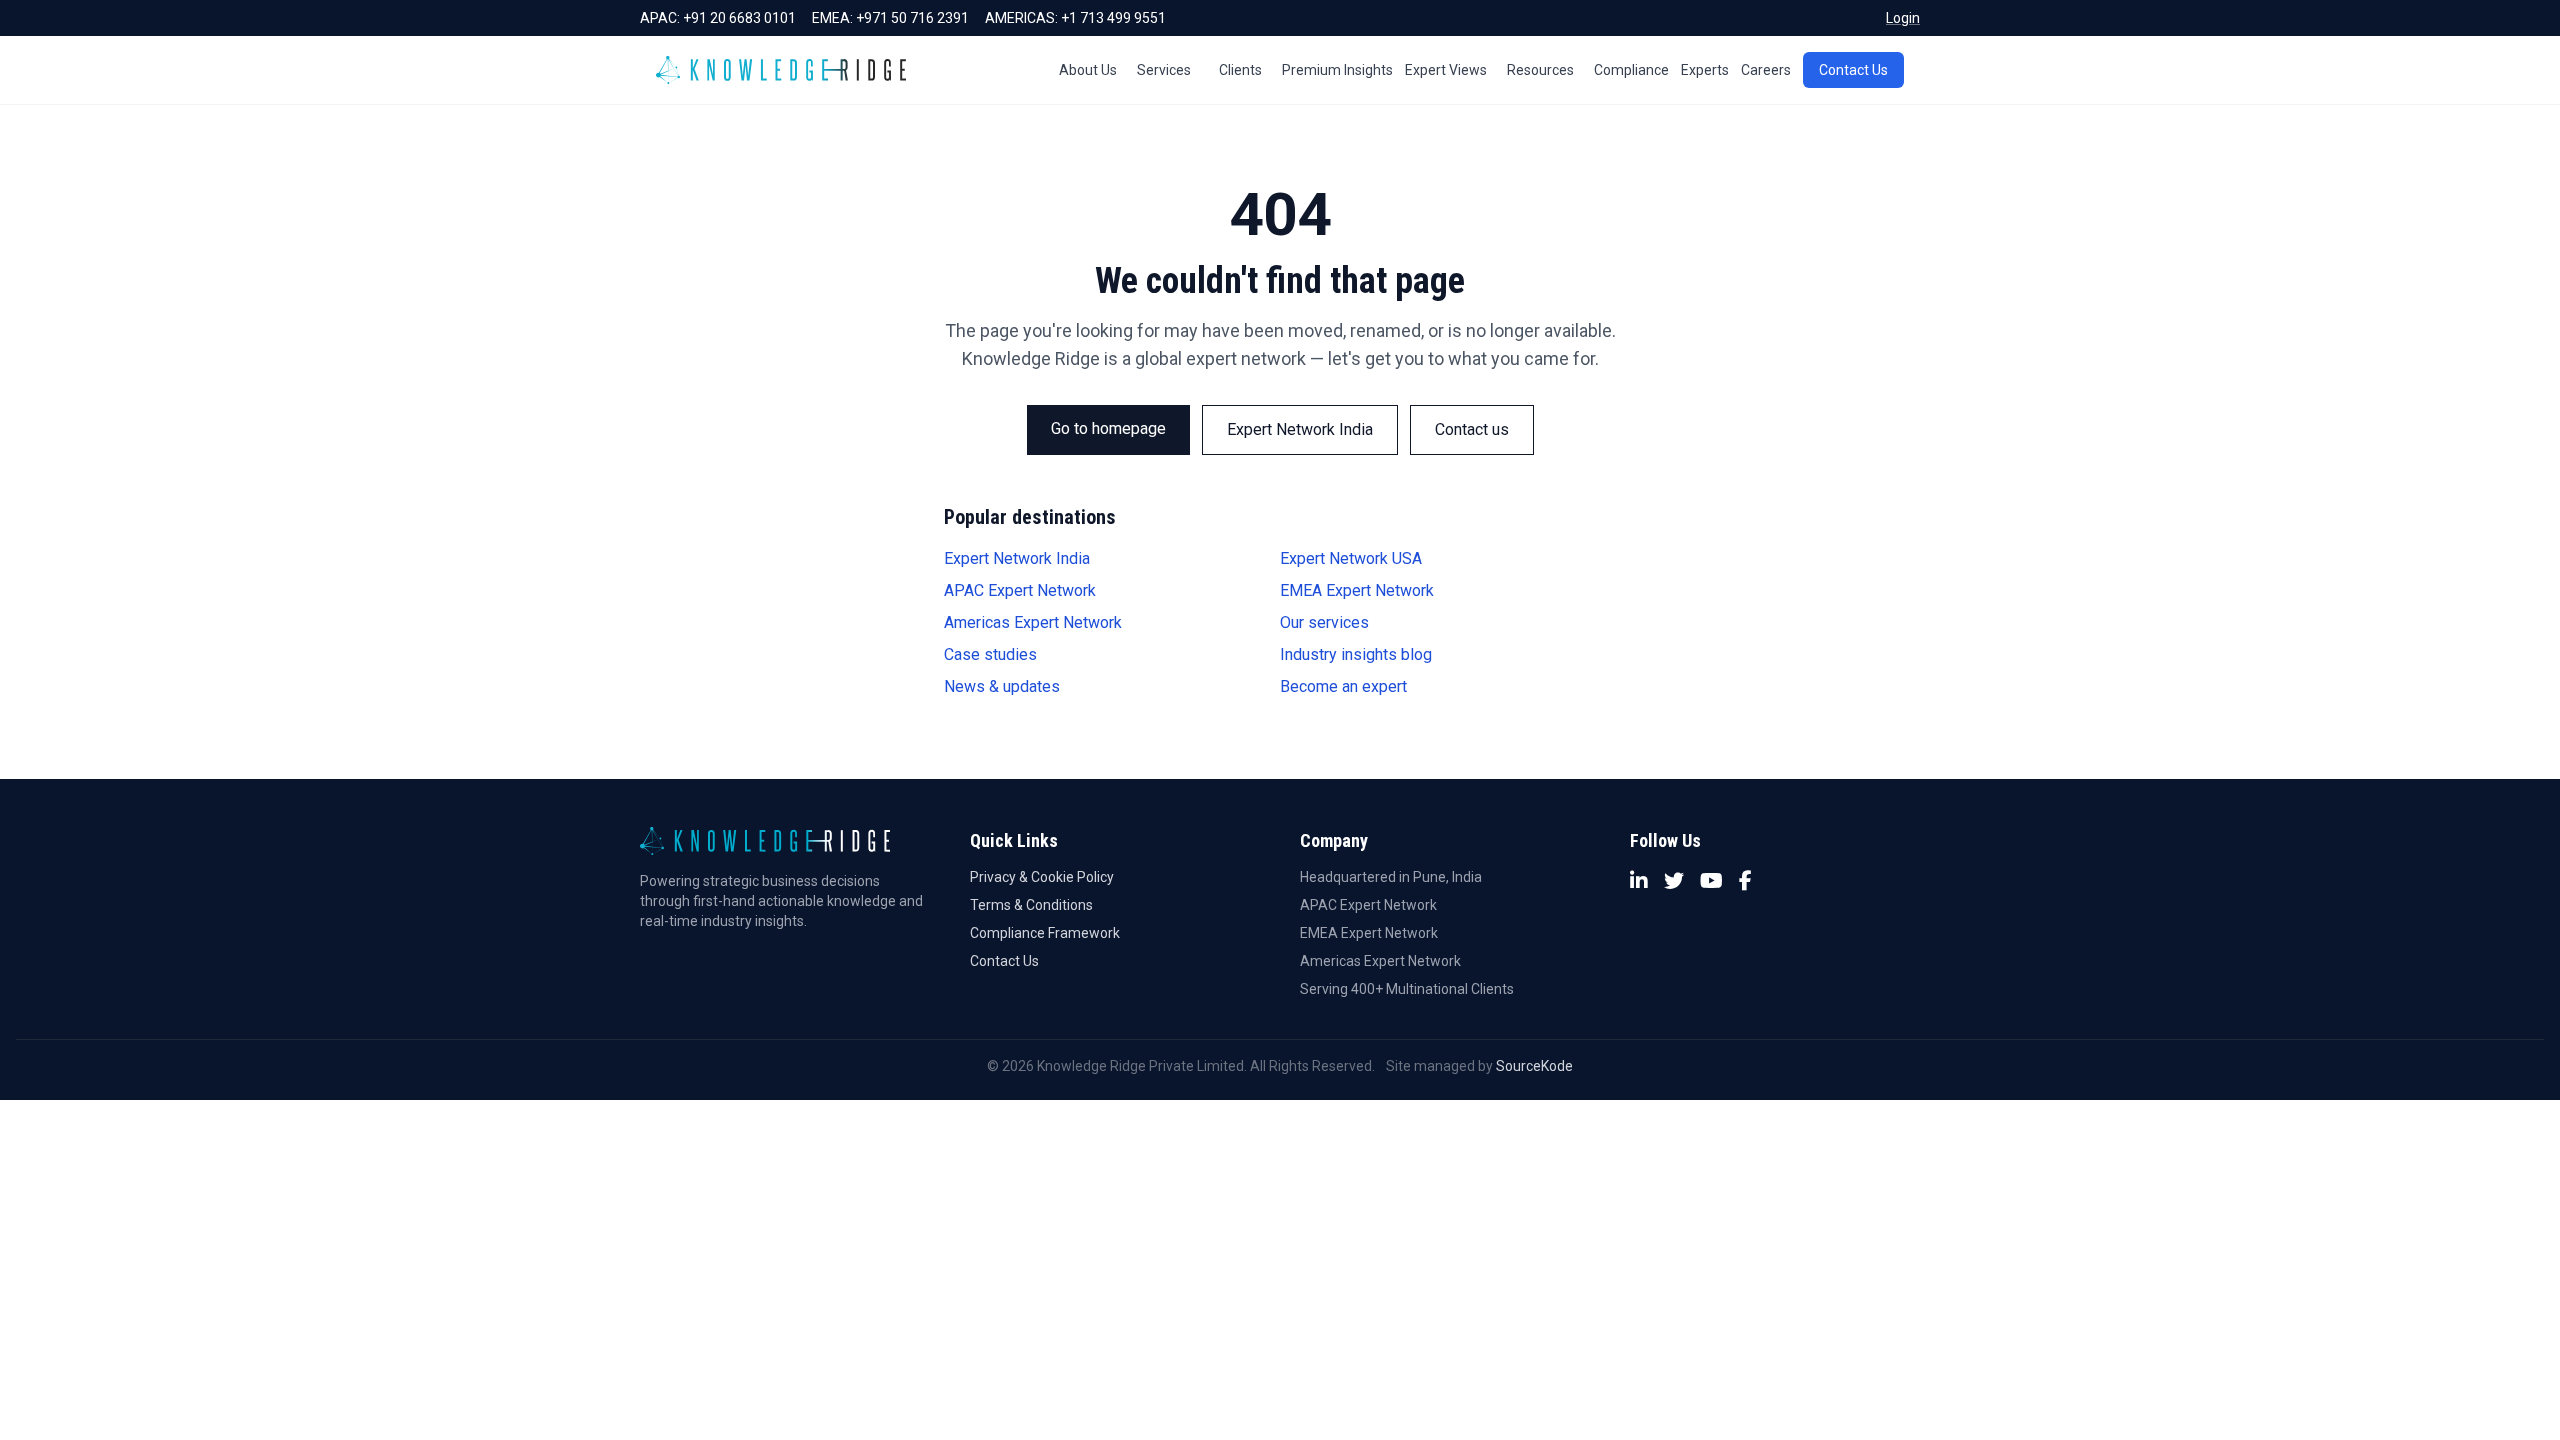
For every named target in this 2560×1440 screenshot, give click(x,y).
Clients (1240, 70)
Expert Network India (1300, 429)
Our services (1324, 622)
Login (1903, 18)
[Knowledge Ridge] (781, 70)
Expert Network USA (1351, 558)
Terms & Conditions (1031, 905)
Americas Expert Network (1033, 622)
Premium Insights (1337, 70)
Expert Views (1446, 70)
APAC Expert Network (1020, 590)
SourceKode (1534, 1066)
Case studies (990, 654)
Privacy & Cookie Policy (1042, 877)
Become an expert (1343, 686)
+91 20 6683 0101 (739, 18)
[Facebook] (1745, 881)
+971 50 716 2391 (912, 18)
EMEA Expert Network (1357, 590)
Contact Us (1853, 70)
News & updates (1002, 686)
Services (1164, 70)
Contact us (1472, 429)
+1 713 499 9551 (1113, 18)
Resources (1540, 70)
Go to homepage (1108, 428)
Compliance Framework (1045, 933)
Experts (1705, 70)
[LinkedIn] (1639, 881)
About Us (1088, 70)
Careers (1766, 70)
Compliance (1631, 70)
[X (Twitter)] (1674, 881)
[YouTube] (1711, 881)
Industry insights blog (1356, 654)
